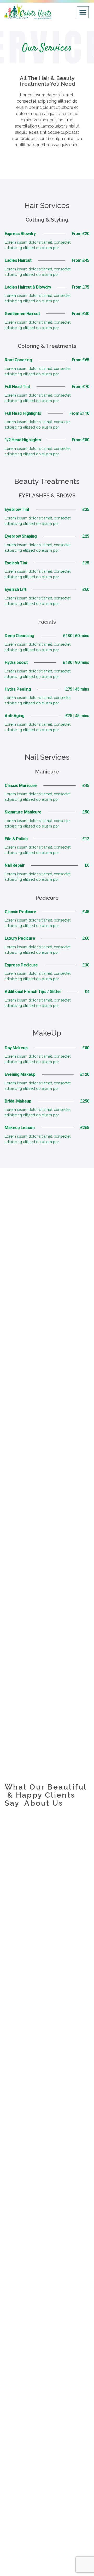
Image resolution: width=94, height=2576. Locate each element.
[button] (83, 12)
